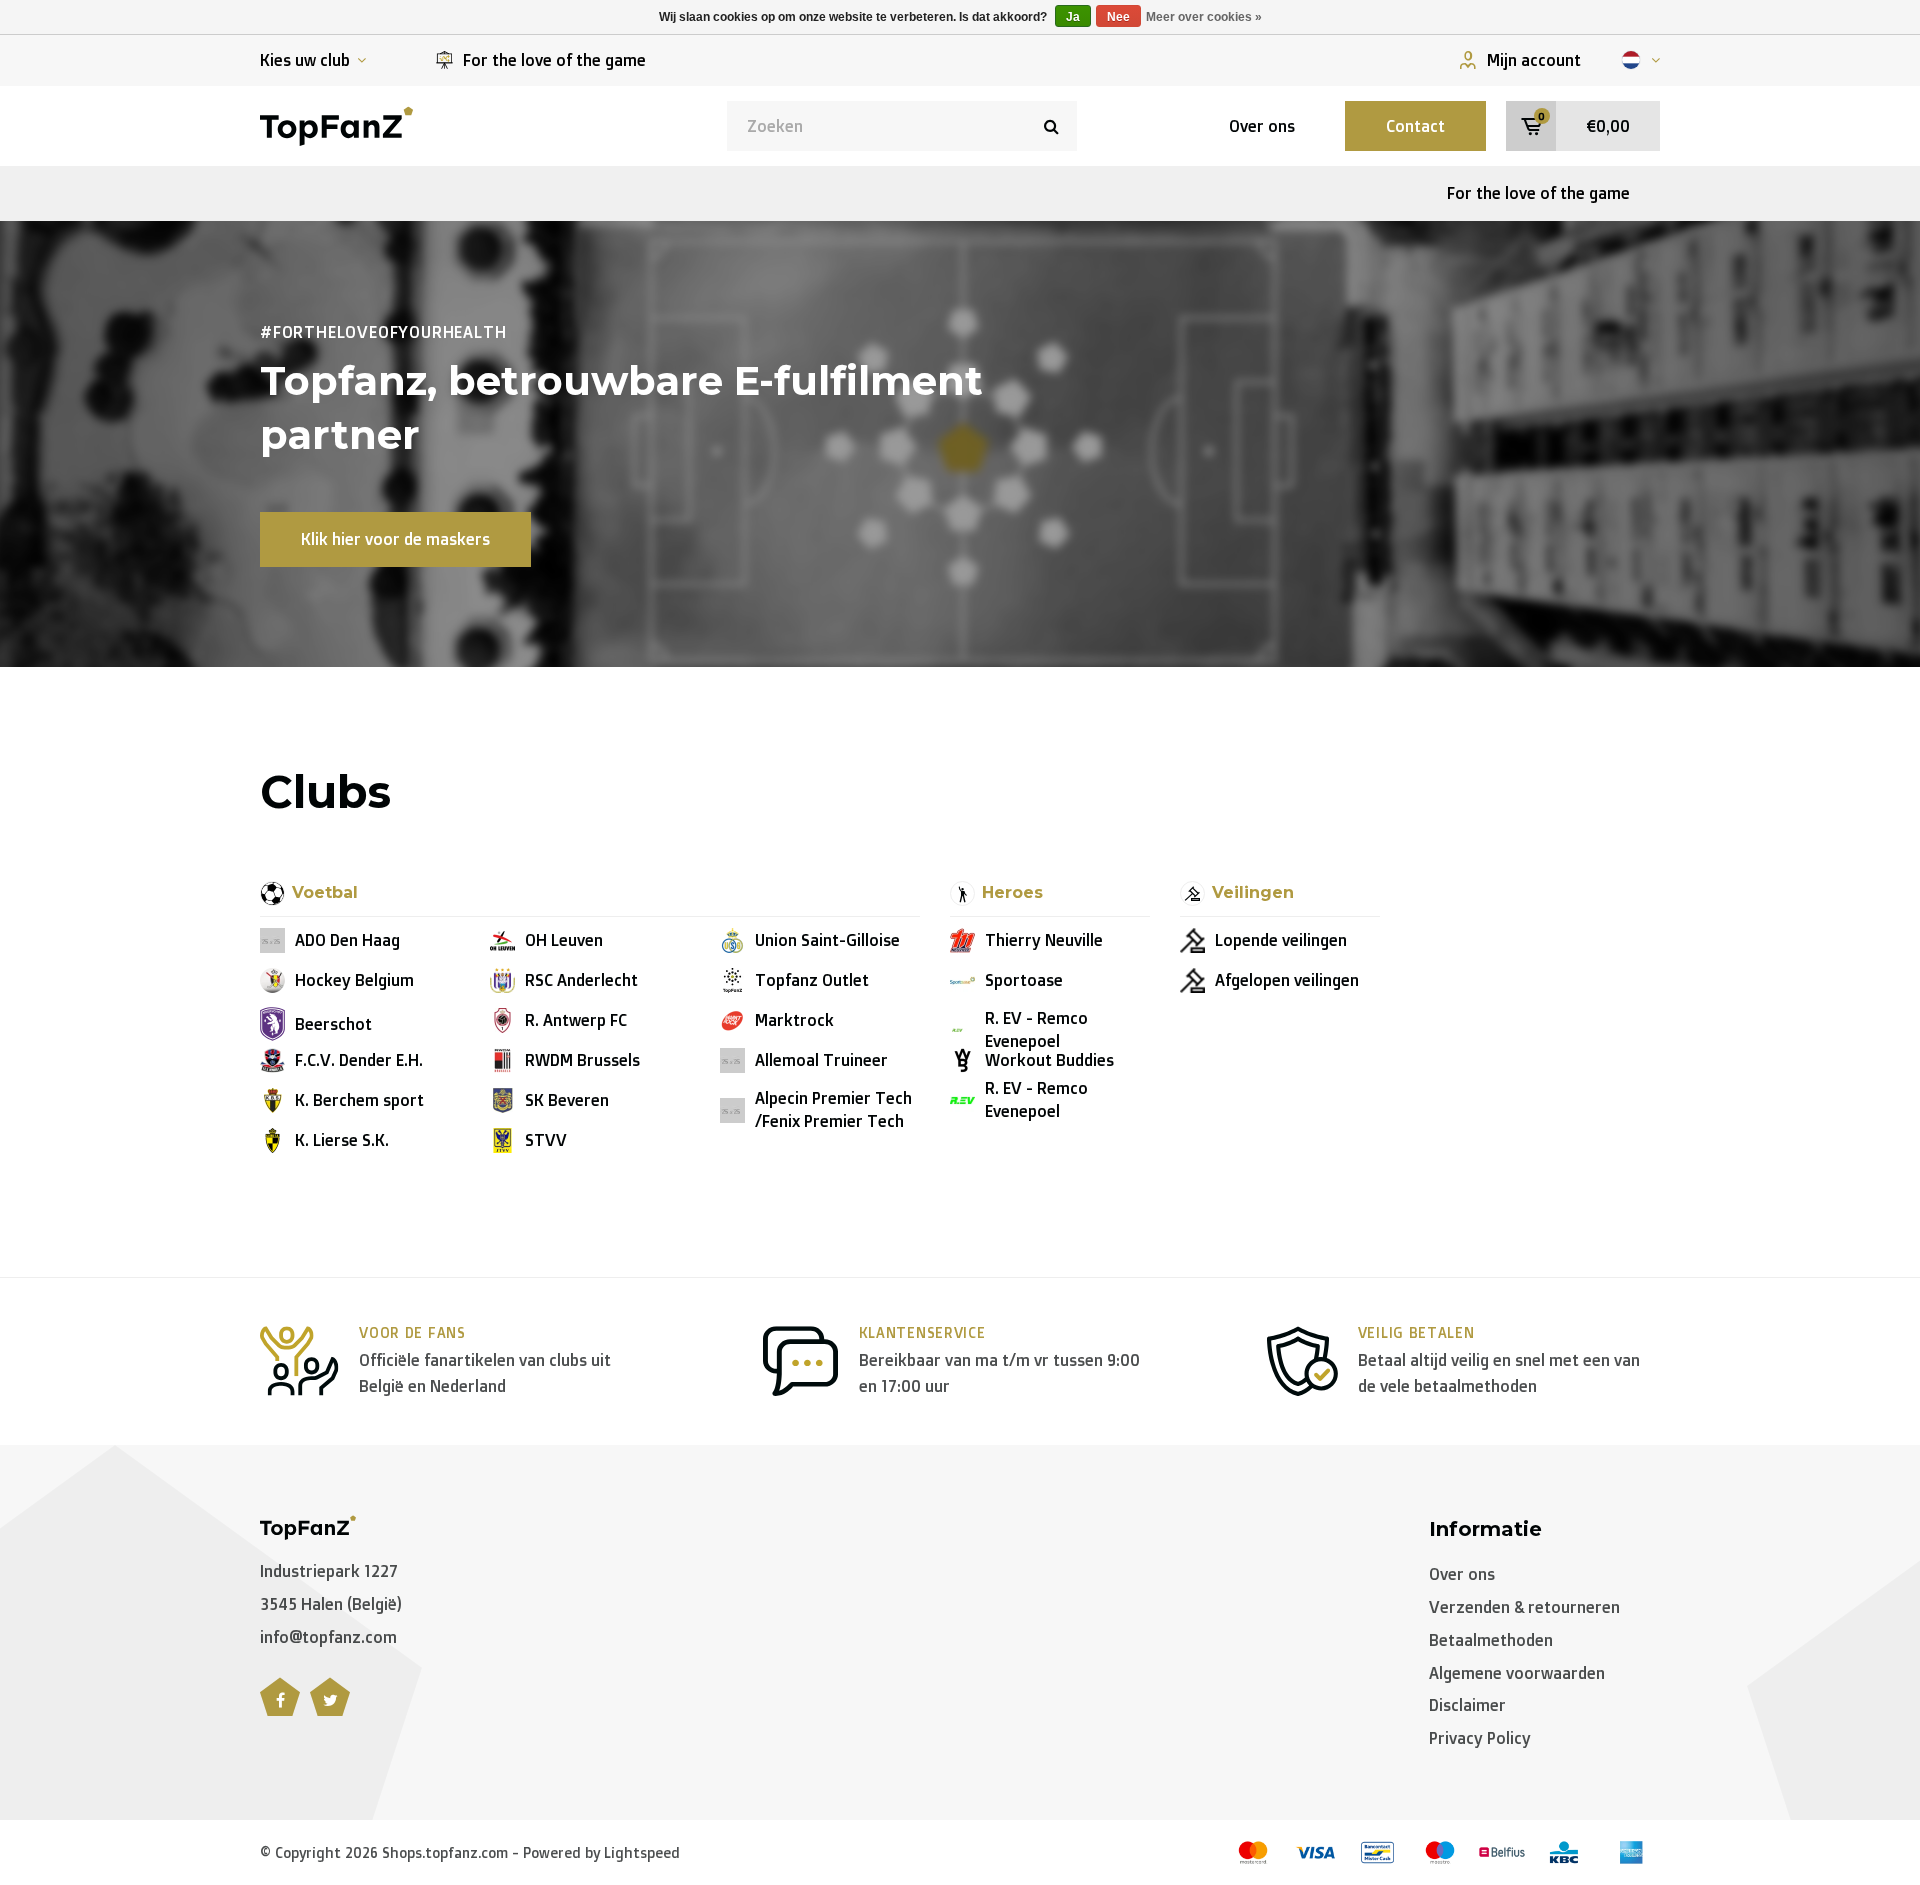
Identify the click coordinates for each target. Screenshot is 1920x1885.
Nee (1118, 17)
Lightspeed (642, 1852)
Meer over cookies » (1204, 17)
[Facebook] (280, 1708)
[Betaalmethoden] (1253, 1852)
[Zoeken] (1052, 126)
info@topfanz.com (328, 1637)
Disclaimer (1467, 1705)
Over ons (1262, 126)
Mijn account (1534, 60)
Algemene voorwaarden (1517, 1673)
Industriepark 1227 (329, 1571)
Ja (1073, 17)
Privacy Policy (1480, 1738)
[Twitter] (330, 1708)
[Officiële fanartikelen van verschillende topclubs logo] (336, 124)
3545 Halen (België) (331, 1604)
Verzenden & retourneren (1524, 1607)
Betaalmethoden (1491, 1640)
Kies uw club (305, 60)
